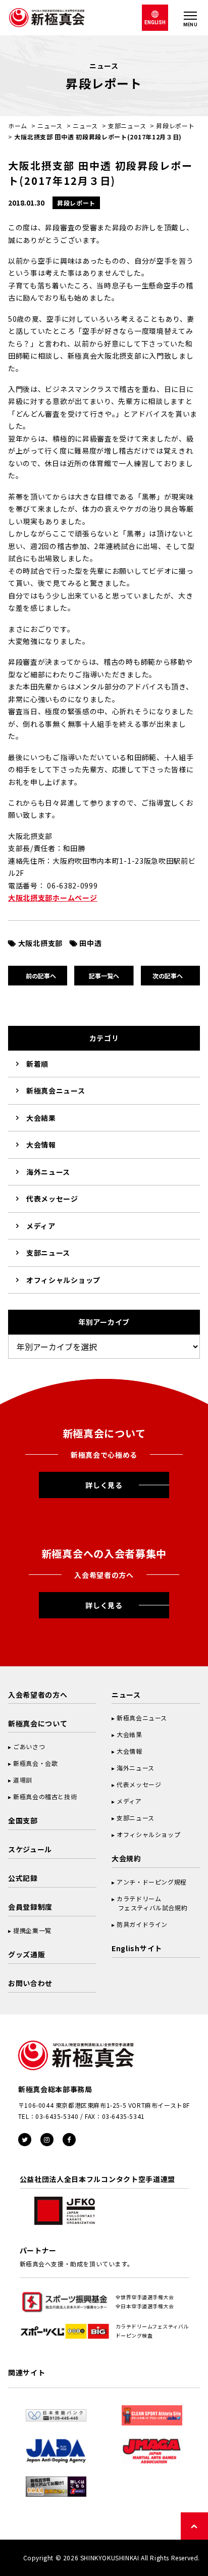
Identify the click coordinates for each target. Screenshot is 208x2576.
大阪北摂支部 (40, 943)
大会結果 (41, 1118)
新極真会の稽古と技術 (45, 1796)
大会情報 (41, 1145)
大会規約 (126, 1858)
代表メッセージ (52, 1199)
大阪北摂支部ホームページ (53, 898)
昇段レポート (175, 126)
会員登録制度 (30, 1907)
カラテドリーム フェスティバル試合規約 (149, 1903)
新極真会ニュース (56, 1091)
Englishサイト (137, 1948)
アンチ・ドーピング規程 (152, 1882)
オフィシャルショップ (63, 1280)
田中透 (90, 943)
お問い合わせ (30, 1983)
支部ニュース (127, 126)
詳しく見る (104, 1485)
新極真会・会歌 (35, 1763)
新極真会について (38, 1723)
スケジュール (30, 1849)
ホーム (18, 126)
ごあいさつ (29, 1746)
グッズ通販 (27, 1954)
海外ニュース (48, 1172)
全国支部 (23, 1820)
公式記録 (23, 1878)
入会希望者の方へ (38, 1695)
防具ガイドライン (142, 1924)
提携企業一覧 (32, 1930)
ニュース (50, 126)
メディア (41, 1226)
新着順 (37, 1064)
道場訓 (23, 1780)
